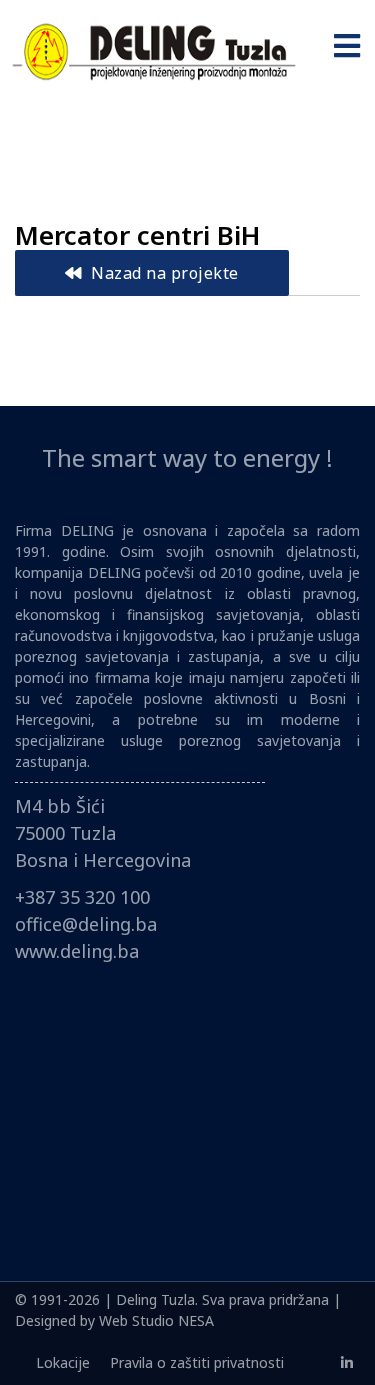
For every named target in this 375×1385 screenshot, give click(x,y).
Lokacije (63, 1362)
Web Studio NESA (156, 1320)
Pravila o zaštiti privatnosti (197, 1362)
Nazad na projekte (163, 273)
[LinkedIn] (347, 1362)
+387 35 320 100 (82, 897)
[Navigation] (347, 50)
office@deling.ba (86, 924)
